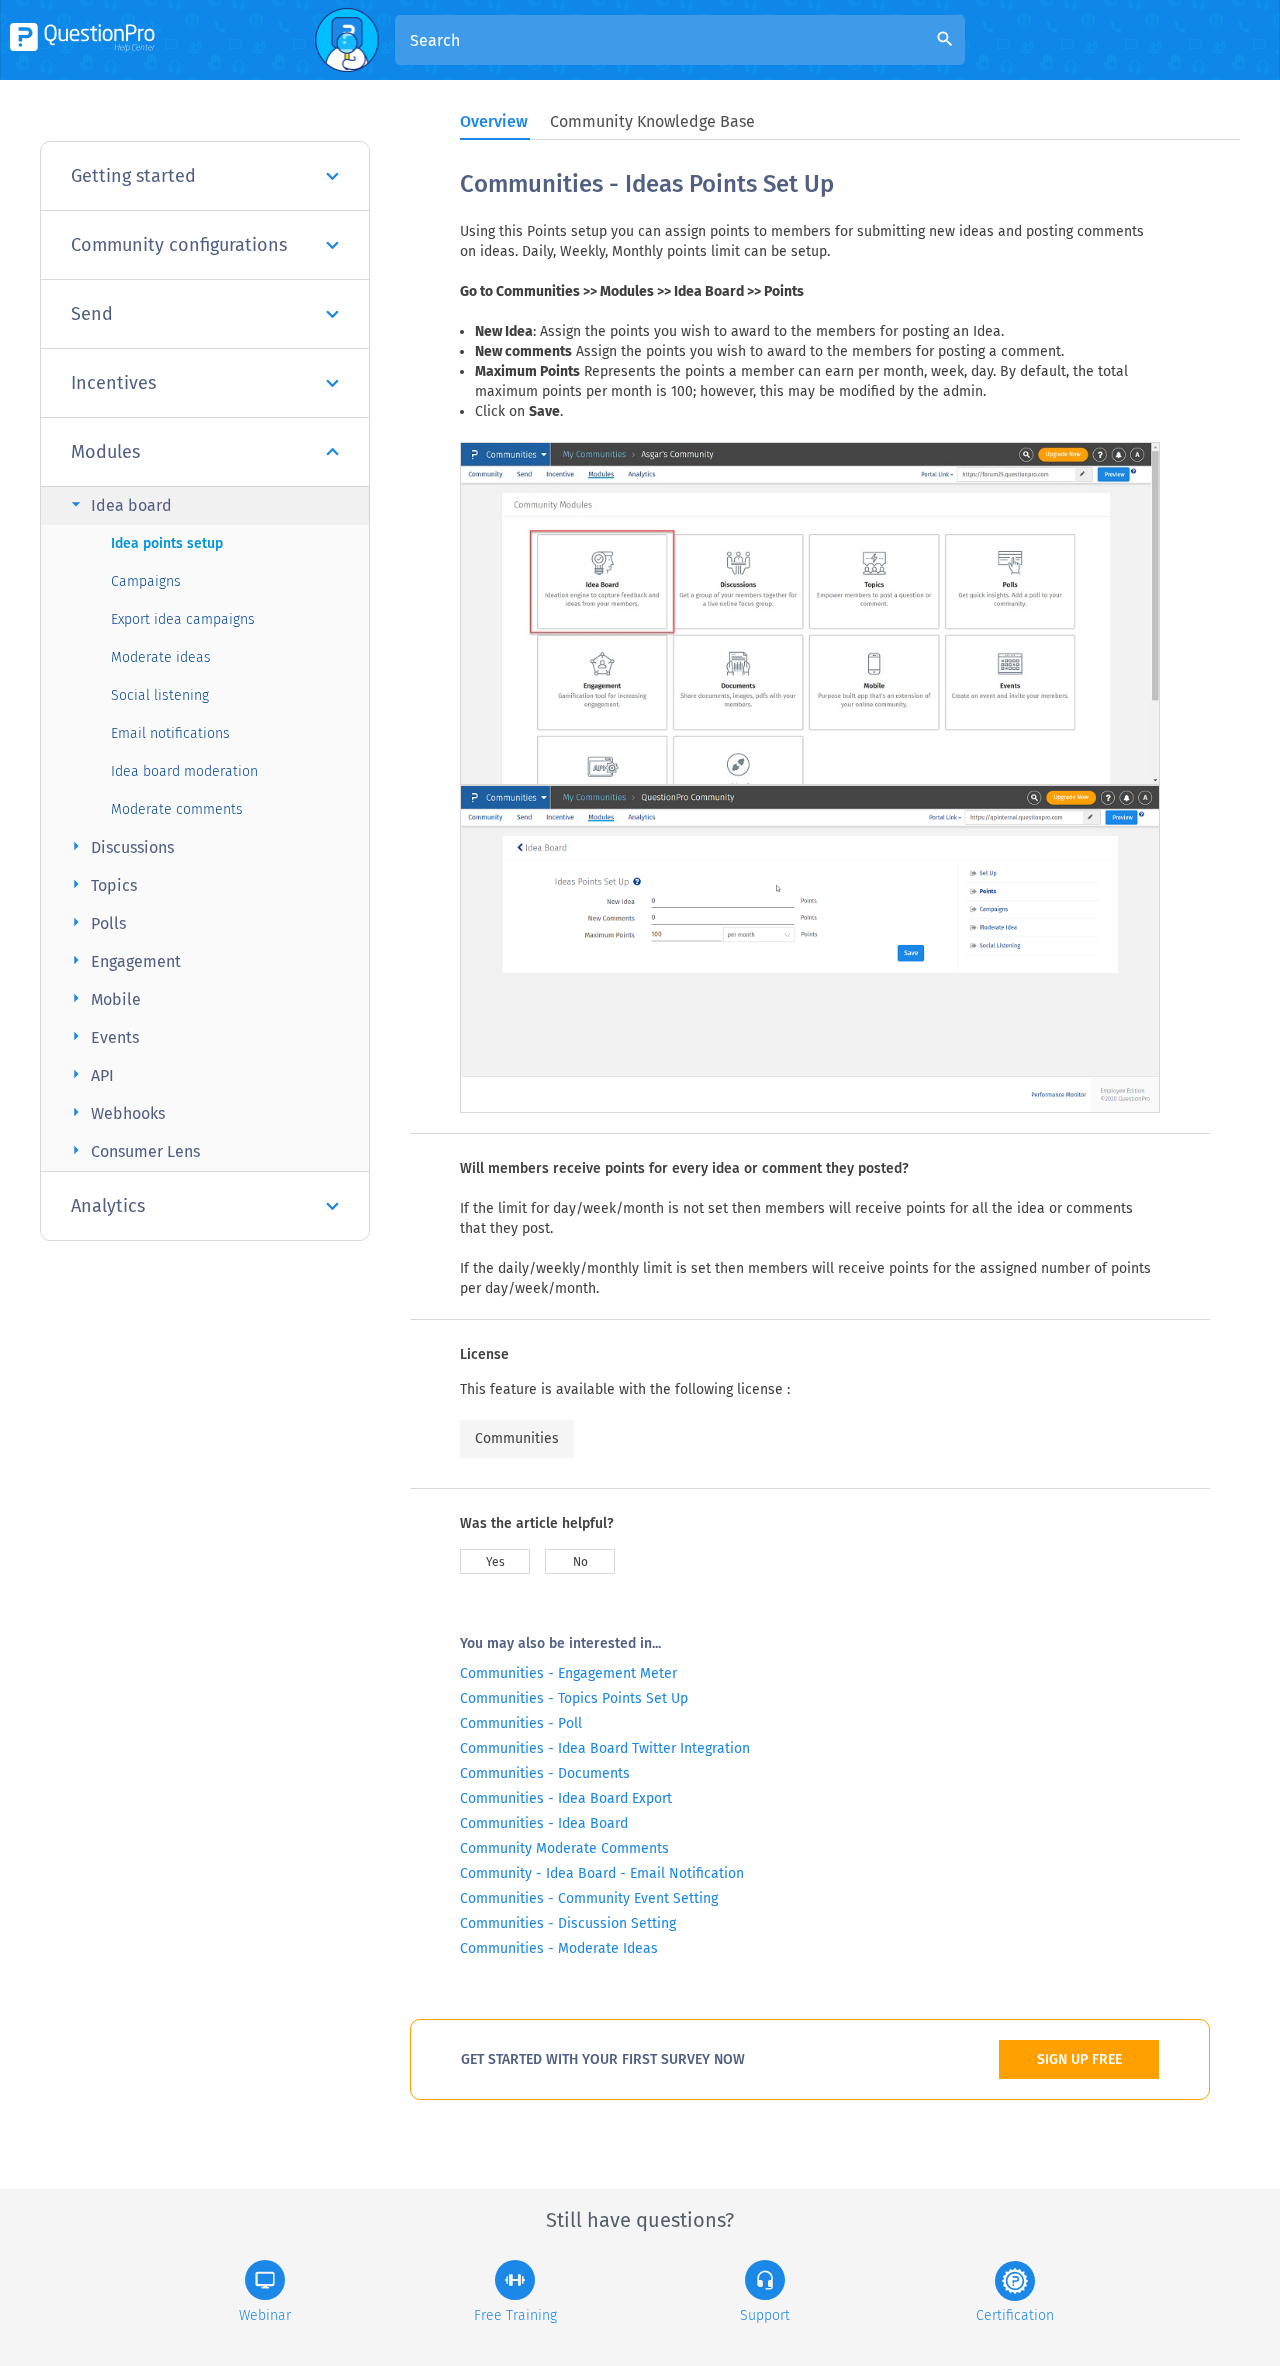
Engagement (123, 960)
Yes (495, 1562)
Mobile (103, 998)
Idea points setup (167, 543)
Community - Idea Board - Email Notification (602, 1873)
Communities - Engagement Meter (568, 1673)
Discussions (120, 846)
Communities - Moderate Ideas (559, 1948)
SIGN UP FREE (1079, 2059)
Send (92, 314)
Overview (494, 121)
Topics (101, 884)
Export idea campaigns (183, 619)
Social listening (160, 695)
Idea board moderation (184, 771)
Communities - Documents (545, 1773)
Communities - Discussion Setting (568, 1923)
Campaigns (146, 581)
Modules (105, 452)
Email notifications (170, 733)
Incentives (113, 383)
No (580, 1562)
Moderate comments (177, 809)
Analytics (108, 1206)
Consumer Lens (133, 1150)
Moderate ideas (161, 657)
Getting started (133, 176)
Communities (517, 1438)
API (90, 1074)
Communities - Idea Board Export (566, 1798)
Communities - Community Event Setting (589, 1898)
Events (102, 1036)
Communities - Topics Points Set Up (574, 1698)
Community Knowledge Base (652, 121)
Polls (96, 922)
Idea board (119, 504)
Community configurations (179, 245)
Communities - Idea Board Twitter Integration (605, 1748)
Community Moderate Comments (564, 1848)
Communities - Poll (521, 1723)
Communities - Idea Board (544, 1823)
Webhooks (115, 1112)
